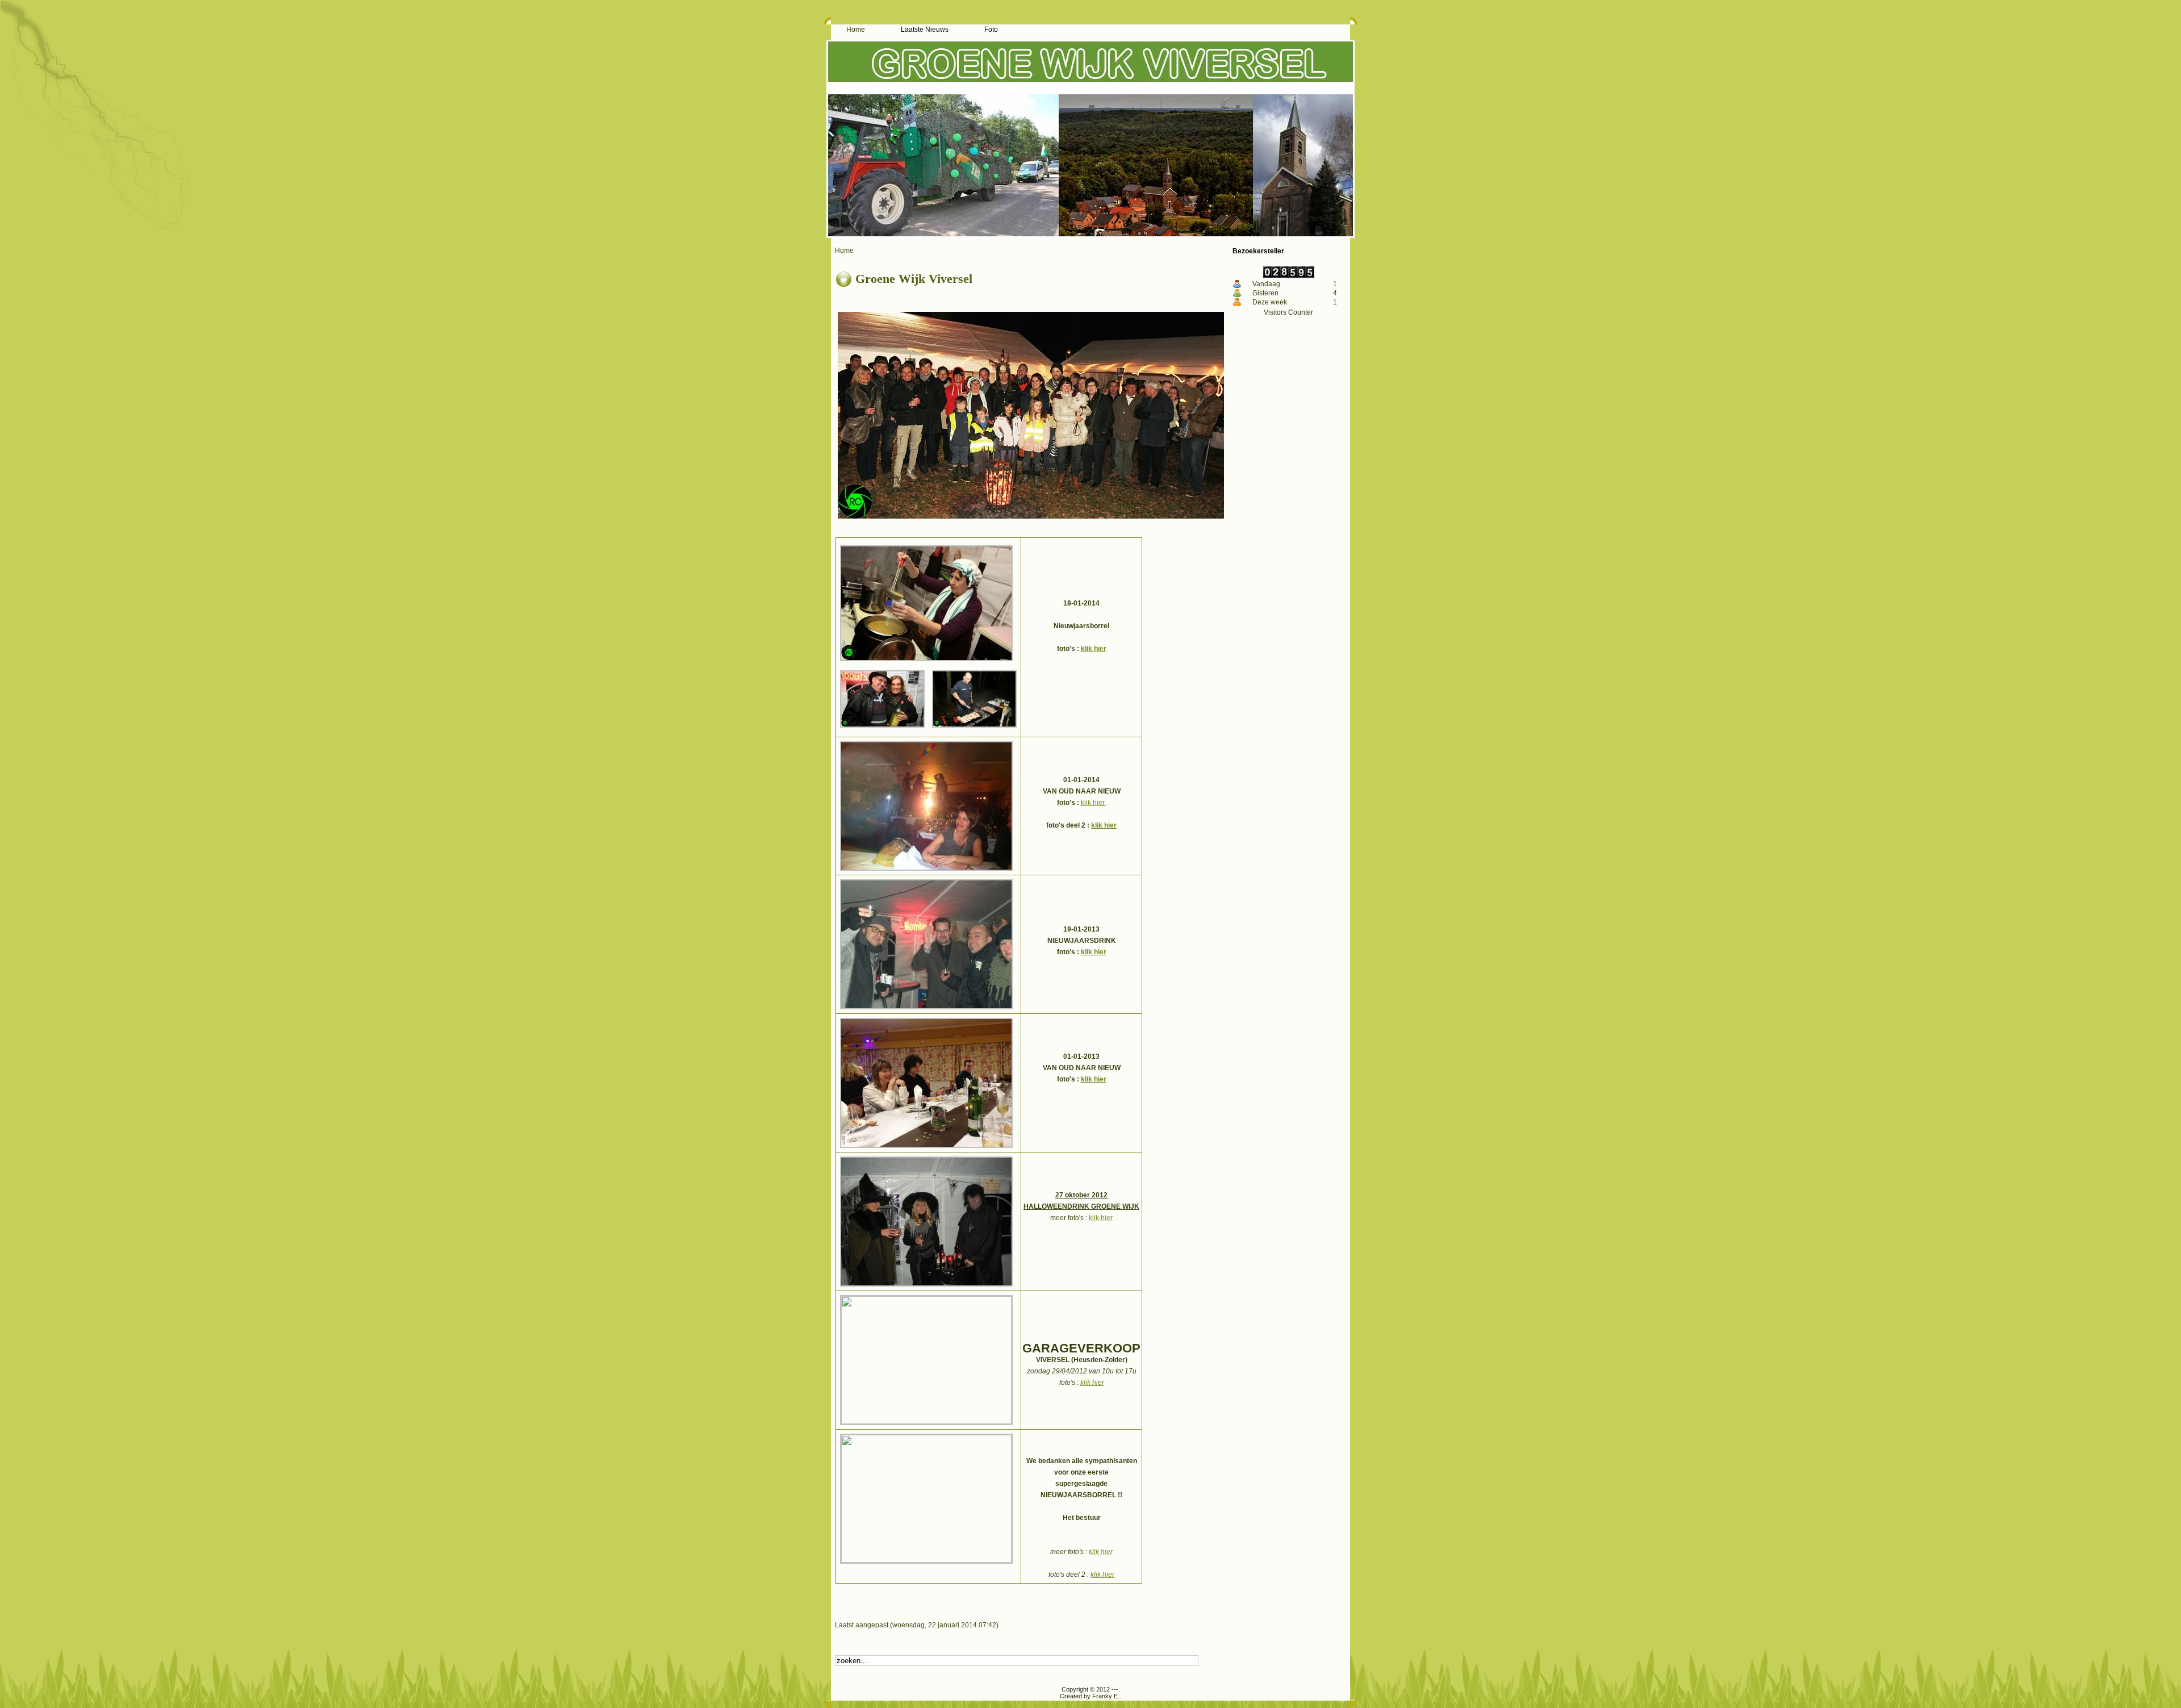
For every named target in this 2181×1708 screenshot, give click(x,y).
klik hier (1094, 649)
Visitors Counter (1288, 312)
